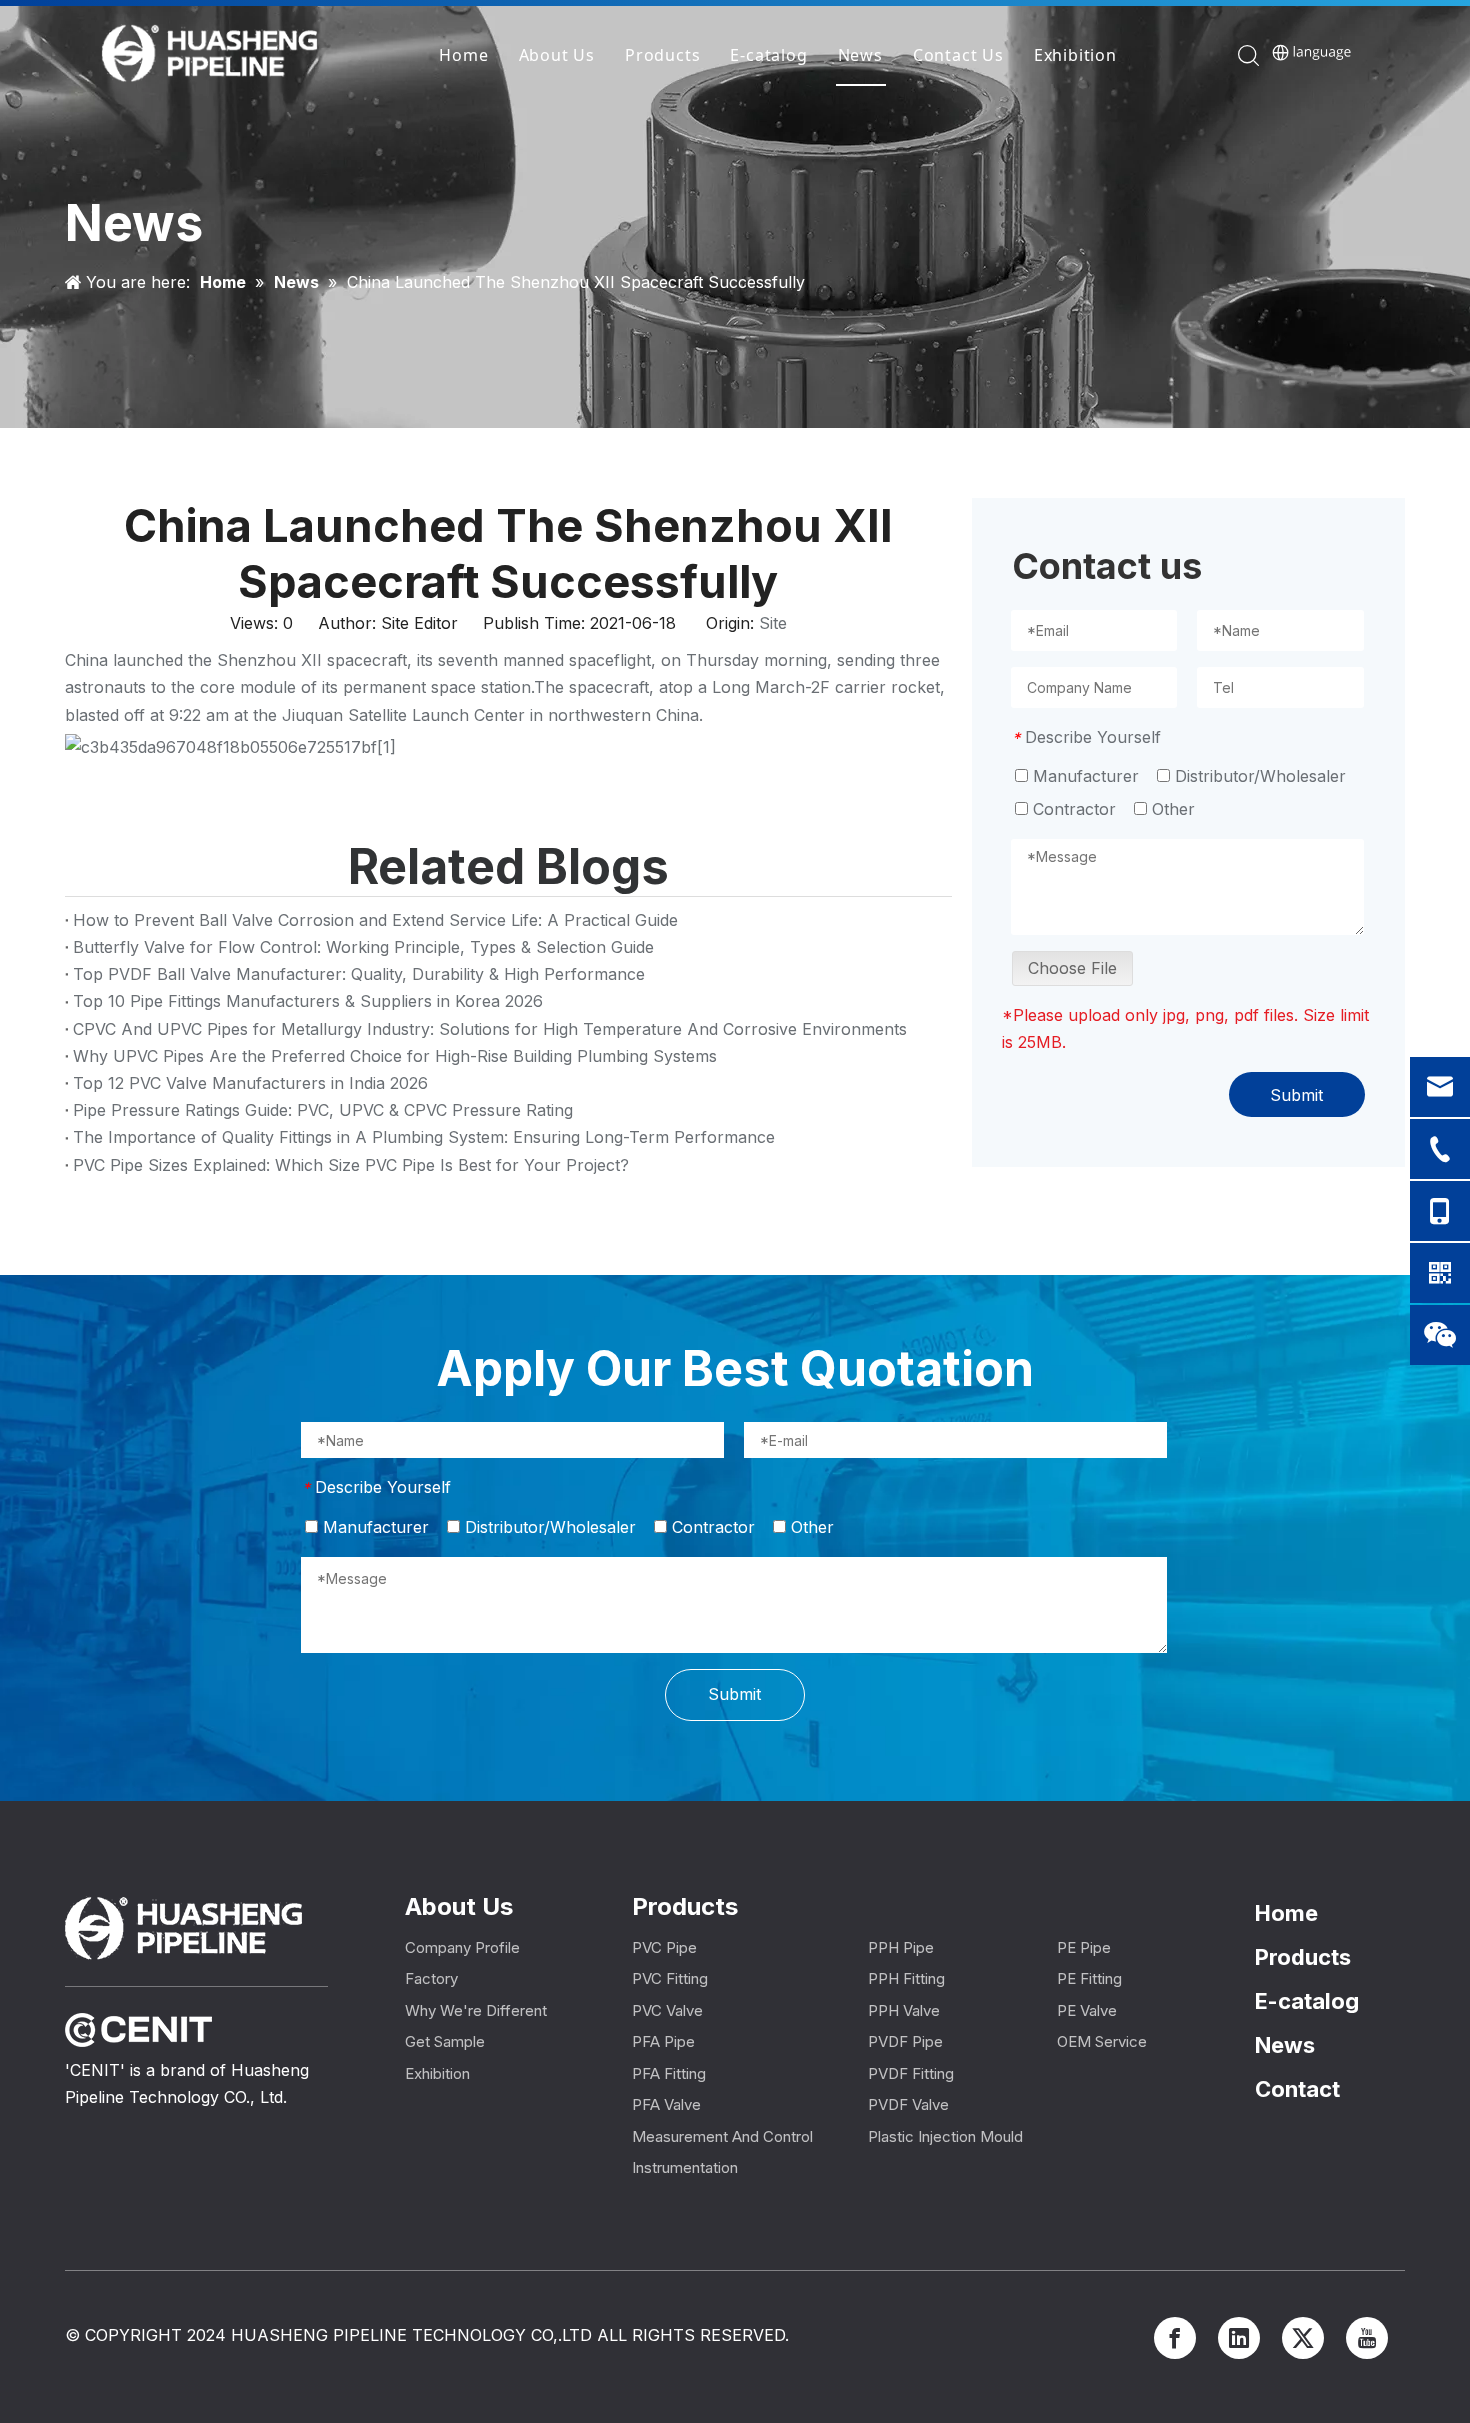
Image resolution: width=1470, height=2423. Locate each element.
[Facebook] (1175, 2338)
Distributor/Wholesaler (1258, 776)
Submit (1296, 1095)
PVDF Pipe (905, 2041)
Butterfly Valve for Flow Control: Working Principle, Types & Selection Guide (363, 947)
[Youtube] (1367, 2338)
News (860, 55)
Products (662, 55)
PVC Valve (667, 2010)
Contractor (1072, 809)
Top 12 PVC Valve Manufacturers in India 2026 (250, 1083)
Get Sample (445, 2041)
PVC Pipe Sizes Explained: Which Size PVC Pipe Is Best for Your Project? (351, 1165)
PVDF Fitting (911, 2073)
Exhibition (1075, 55)
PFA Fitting (669, 2073)
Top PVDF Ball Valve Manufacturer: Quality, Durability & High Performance (359, 974)
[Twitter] (1303, 2338)
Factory (431, 1978)
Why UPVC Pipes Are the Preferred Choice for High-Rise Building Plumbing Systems (395, 1056)
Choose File (1072, 968)
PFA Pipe (663, 2041)
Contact (1297, 2089)
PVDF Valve (908, 2104)
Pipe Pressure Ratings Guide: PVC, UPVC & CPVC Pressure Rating (323, 1110)
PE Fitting (1089, 1978)
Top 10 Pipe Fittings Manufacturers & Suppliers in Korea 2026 (308, 1001)
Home (463, 55)
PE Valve (1087, 2010)
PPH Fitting (906, 1978)
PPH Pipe (901, 1947)
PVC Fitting (670, 1978)
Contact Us (958, 55)
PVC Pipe (664, 1947)
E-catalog (768, 55)
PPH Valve (904, 2010)
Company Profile (462, 1947)
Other (1171, 809)
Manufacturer (1083, 776)
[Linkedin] (1239, 2338)
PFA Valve (666, 2104)
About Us (557, 55)
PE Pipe (1084, 1947)
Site (773, 623)
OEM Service (1102, 2041)
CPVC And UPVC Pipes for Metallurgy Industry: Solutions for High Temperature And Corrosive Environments (490, 1029)
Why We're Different (476, 2010)
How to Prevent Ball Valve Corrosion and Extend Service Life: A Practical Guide (375, 920)
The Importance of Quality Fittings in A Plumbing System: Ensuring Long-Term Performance (424, 1137)
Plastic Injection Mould (945, 2136)
